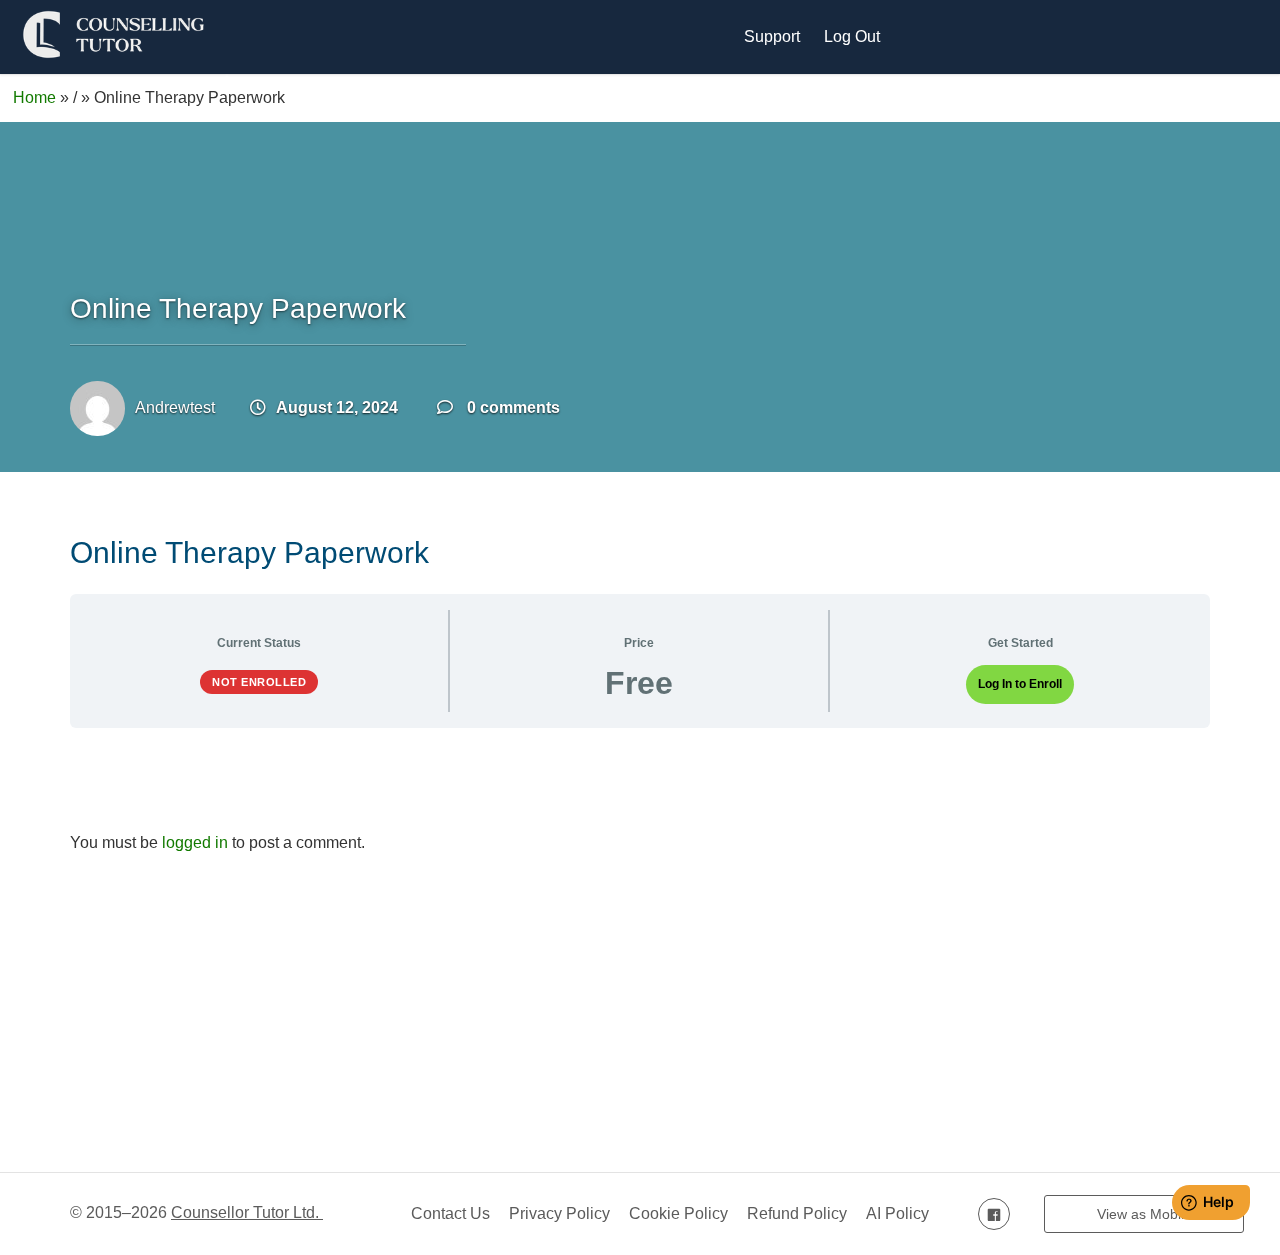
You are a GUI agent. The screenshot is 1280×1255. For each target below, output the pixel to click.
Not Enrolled (259, 682)
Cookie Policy (678, 1213)
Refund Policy (797, 1213)
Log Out (852, 36)
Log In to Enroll (1020, 684)
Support (772, 36)
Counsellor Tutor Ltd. (247, 1212)
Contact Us (450, 1213)
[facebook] (994, 1213)
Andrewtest (175, 407)
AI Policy (897, 1213)
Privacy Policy (559, 1213)
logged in (195, 842)
